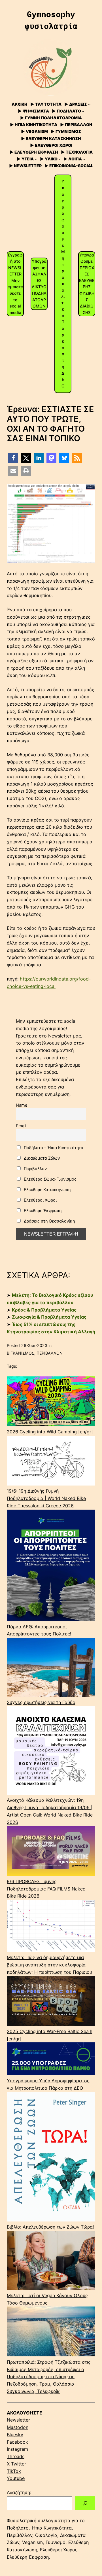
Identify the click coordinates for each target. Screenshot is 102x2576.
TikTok (14, 2471)
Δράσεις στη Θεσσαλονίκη (49, 1221)
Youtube (16, 2478)
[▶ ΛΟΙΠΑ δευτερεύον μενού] (84, 159)
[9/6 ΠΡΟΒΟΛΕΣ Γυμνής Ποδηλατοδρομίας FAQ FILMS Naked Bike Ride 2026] (51, 1852)
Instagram (17, 2449)
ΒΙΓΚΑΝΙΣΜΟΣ (21, 1353)
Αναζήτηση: (19, 2492)
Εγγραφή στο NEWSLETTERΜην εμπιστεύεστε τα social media (15, 284)
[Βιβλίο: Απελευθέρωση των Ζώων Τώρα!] (51, 2158)
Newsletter (18, 2420)
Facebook (17, 2442)
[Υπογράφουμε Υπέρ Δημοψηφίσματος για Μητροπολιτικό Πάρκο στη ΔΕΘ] (51, 2060)
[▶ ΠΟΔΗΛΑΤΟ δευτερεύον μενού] (83, 111)
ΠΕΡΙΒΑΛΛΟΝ (50, 1353)
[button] (13, 458)
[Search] (85, 2503)
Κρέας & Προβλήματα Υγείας (44, 1310)
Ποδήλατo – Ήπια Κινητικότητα (53, 1148)
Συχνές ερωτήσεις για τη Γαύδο (41, 1702)
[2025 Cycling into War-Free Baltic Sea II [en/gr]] (51, 2002)
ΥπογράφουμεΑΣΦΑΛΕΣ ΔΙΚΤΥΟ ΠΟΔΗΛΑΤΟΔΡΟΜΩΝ (39, 284)
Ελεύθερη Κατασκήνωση (47, 1190)
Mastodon (18, 2427)
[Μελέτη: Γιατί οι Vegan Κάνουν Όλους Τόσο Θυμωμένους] (51, 2261)
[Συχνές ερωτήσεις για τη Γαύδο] (51, 1668)
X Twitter (16, 2464)
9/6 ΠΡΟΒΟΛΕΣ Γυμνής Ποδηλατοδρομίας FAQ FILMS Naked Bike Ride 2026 (46, 1889)
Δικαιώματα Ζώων (41, 1158)
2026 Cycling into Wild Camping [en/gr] (50, 1432)
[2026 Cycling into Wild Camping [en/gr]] (51, 1402)
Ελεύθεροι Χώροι (40, 1200)
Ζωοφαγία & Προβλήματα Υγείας (49, 1317)
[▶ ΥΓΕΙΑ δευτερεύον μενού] (36, 159)
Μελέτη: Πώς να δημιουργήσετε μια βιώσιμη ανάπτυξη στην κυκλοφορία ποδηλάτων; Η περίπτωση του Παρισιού (49, 1965)
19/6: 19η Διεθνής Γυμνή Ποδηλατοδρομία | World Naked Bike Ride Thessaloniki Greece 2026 (46, 1498)
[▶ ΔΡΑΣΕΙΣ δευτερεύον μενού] (89, 104)
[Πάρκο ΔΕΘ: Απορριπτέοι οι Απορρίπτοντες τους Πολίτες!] (51, 1566)
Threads (16, 2456)
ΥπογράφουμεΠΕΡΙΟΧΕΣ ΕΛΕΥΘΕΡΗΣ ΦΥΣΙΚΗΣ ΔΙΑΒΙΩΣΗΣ (87, 284)
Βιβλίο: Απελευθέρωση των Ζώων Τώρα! (50, 2227)
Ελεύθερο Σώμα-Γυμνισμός (50, 1179)
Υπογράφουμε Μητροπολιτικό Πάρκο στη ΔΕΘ (63, 284)
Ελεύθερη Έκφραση (42, 1210)
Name (22, 1105)
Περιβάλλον (35, 1169)
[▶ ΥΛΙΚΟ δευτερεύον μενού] (59, 159)
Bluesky (15, 2435)
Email (21, 1126)
